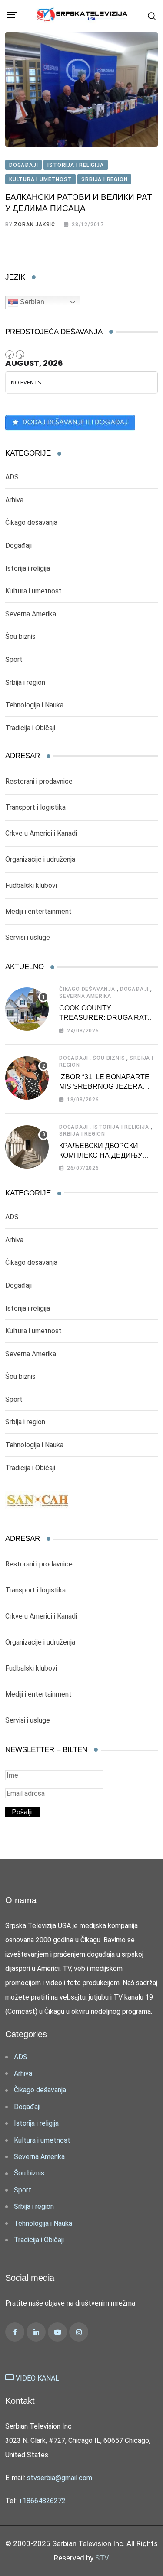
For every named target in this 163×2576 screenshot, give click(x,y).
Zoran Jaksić (35, 225)
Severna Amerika (31, 614)
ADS (12, 477)
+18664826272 (42, 2501)
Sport (14, 659)
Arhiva (14, 500)
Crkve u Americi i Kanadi (41, 833)
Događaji (18, 545)
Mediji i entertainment (38, 911)
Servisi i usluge (28, 937)
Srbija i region (25, 682)
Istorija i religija (28, 568)
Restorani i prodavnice (39, 781)
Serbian (31, 302)
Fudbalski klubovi (31, 885)
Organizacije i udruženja (40, 859)
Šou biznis (20, 637)
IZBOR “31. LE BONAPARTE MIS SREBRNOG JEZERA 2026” (104, 1087)
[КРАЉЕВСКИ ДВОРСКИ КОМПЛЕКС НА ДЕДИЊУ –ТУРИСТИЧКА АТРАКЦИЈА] (27, 1147)
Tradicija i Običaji (30, 728)
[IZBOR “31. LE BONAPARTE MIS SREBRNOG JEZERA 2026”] (27, 1078)
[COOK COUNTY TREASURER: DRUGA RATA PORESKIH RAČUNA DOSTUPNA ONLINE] (27, 1009)
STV (102, 2558)
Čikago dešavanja (31, 523)
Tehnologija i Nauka (34, 705)
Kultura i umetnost (33, 591)
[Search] (152, 16)
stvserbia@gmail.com (60, 2478)
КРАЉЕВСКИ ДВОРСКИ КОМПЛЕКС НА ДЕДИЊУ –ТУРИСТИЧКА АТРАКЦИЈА (106, 1156)
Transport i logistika (35, 807)
